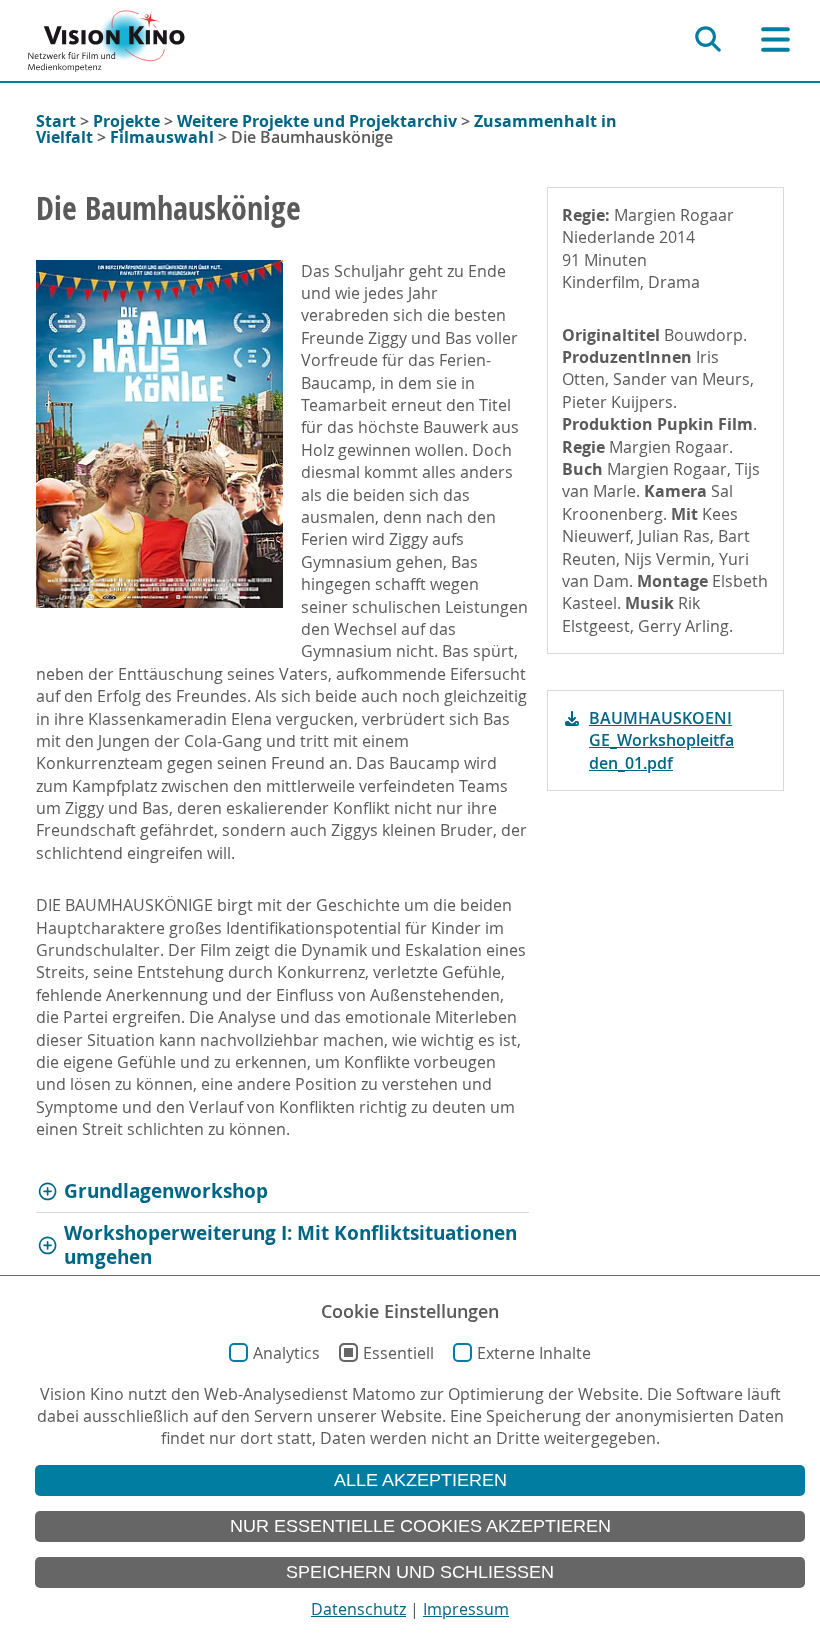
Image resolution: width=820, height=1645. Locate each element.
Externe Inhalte (534, 1353)
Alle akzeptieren (420, 1480)
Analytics (286, 1353)
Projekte (126, 121)
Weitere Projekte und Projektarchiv (317, 121)
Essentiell (398, 1353)
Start (56, 121)
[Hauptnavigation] (775, 39)
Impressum (466, 1609)
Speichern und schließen (420, 1572)
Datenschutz (358, 1609)
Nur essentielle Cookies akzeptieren (420, 1526)
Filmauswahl (162, 137)
